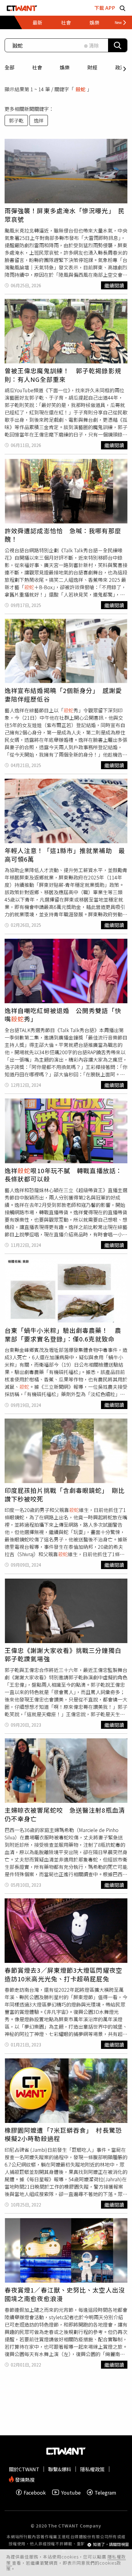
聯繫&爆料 (60, 2469)
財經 (92, 67)
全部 (10, 67)
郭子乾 (16, 120)
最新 (37, 22)
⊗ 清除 (91, 45)
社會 (37, 67)
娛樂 (65, 67)
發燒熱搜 (24, 2479)
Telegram (105, 2492)
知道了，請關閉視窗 (111, 2545)
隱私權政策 (92, 2469)
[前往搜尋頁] (122, 8)
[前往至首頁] (22, 8)
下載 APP (105, 8)
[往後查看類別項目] (118, 22)
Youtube (71, 2492)
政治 (120, 67)
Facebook (35, 2492)
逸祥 (39, 120)
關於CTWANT (24, 2469)
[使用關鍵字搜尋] (118, 45)
